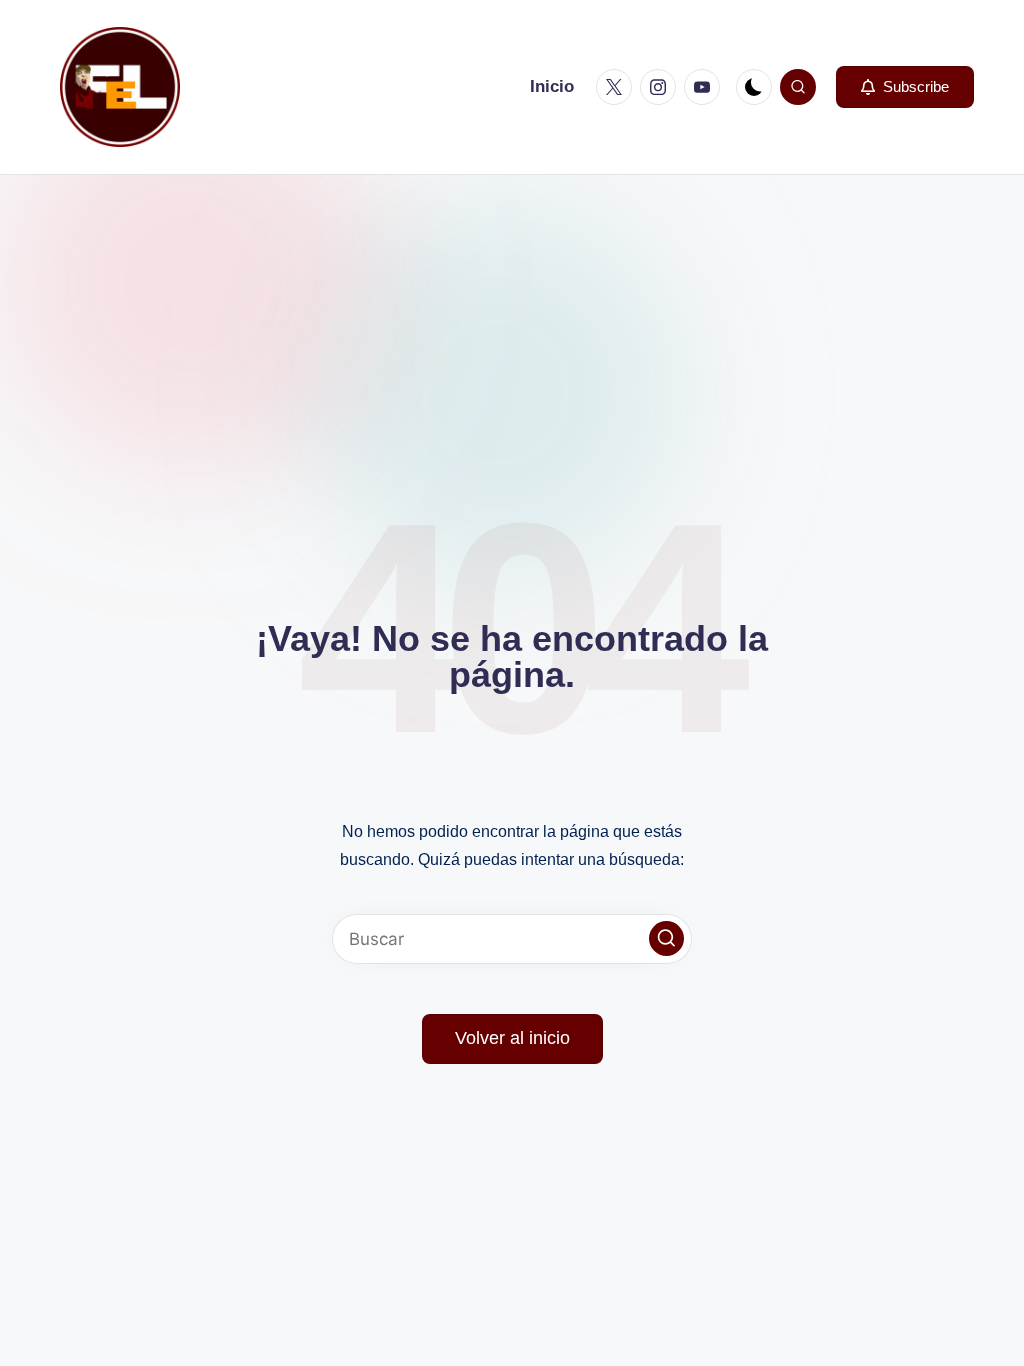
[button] (905, 87)
